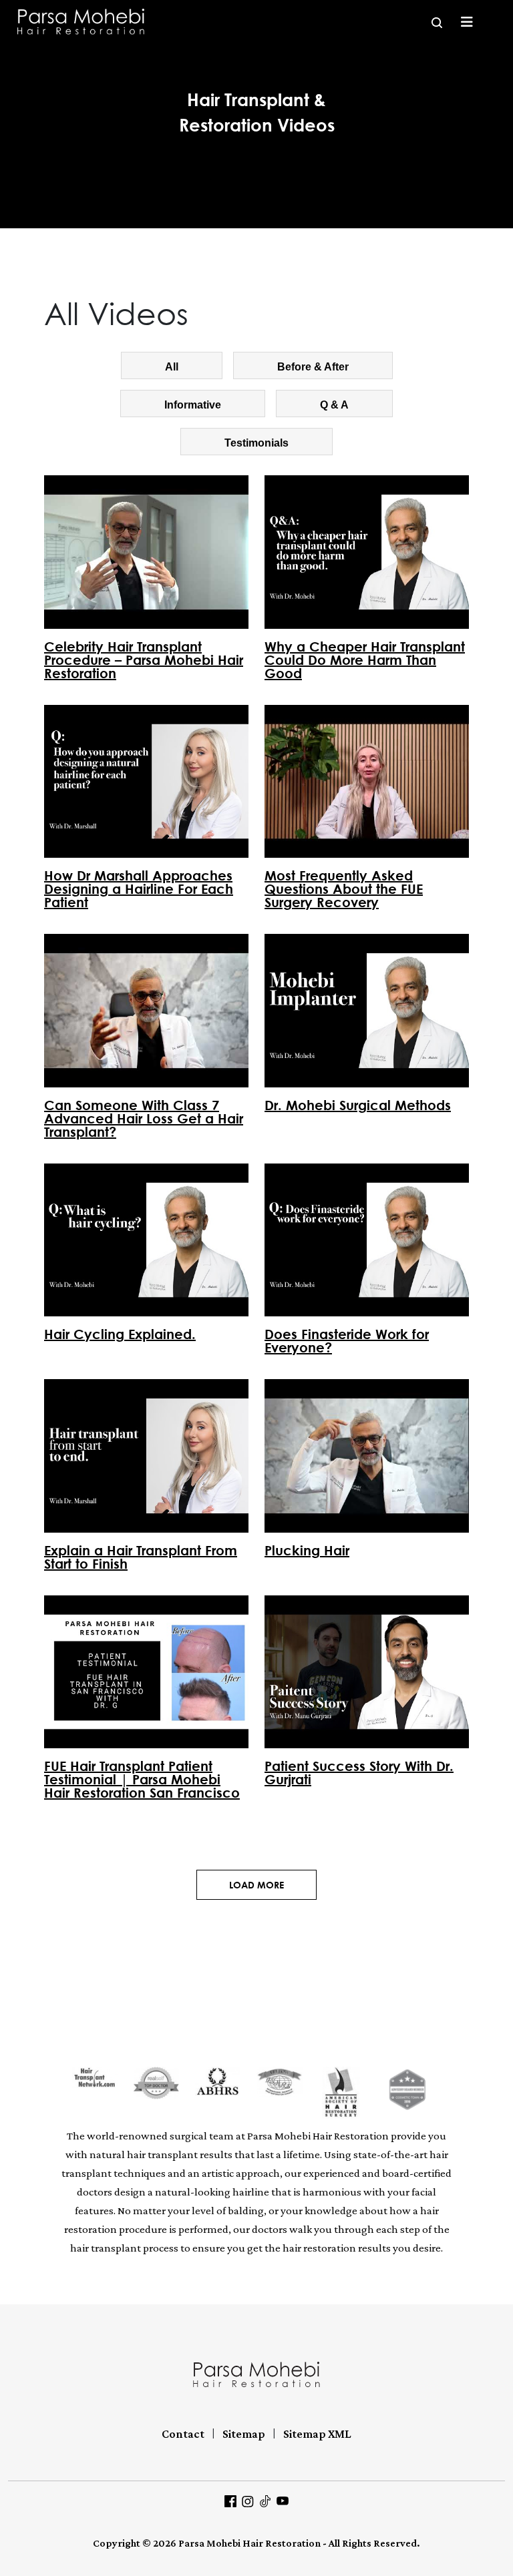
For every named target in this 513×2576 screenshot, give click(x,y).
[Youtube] (283, 2500)
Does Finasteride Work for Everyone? (347, 1340)
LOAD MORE (256, 1885)
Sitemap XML (317, 2434)
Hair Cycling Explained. (120, 1334)
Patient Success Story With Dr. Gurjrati (359, 1772)
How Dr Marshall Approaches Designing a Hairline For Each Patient (139, 888)
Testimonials (256, 443)
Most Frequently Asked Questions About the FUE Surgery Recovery (344, 888)
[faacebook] (230, 2500)
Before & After (313, 367)
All (172, 367)
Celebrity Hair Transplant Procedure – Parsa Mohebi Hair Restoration (144, 660)
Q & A (334, 405)
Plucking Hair (307, 1550)
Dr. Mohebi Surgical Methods (358, 1105)
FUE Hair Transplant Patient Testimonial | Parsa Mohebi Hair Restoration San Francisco (142, 1779)
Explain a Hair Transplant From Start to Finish (141, 1557)
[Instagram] (248, 2500)
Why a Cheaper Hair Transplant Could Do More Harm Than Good (365, 660)
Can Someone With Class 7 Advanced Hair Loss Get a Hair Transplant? (144, 1118)
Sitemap (244, 2434)
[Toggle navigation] (467, 22)
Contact (183, 2434)
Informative (193, 405)
